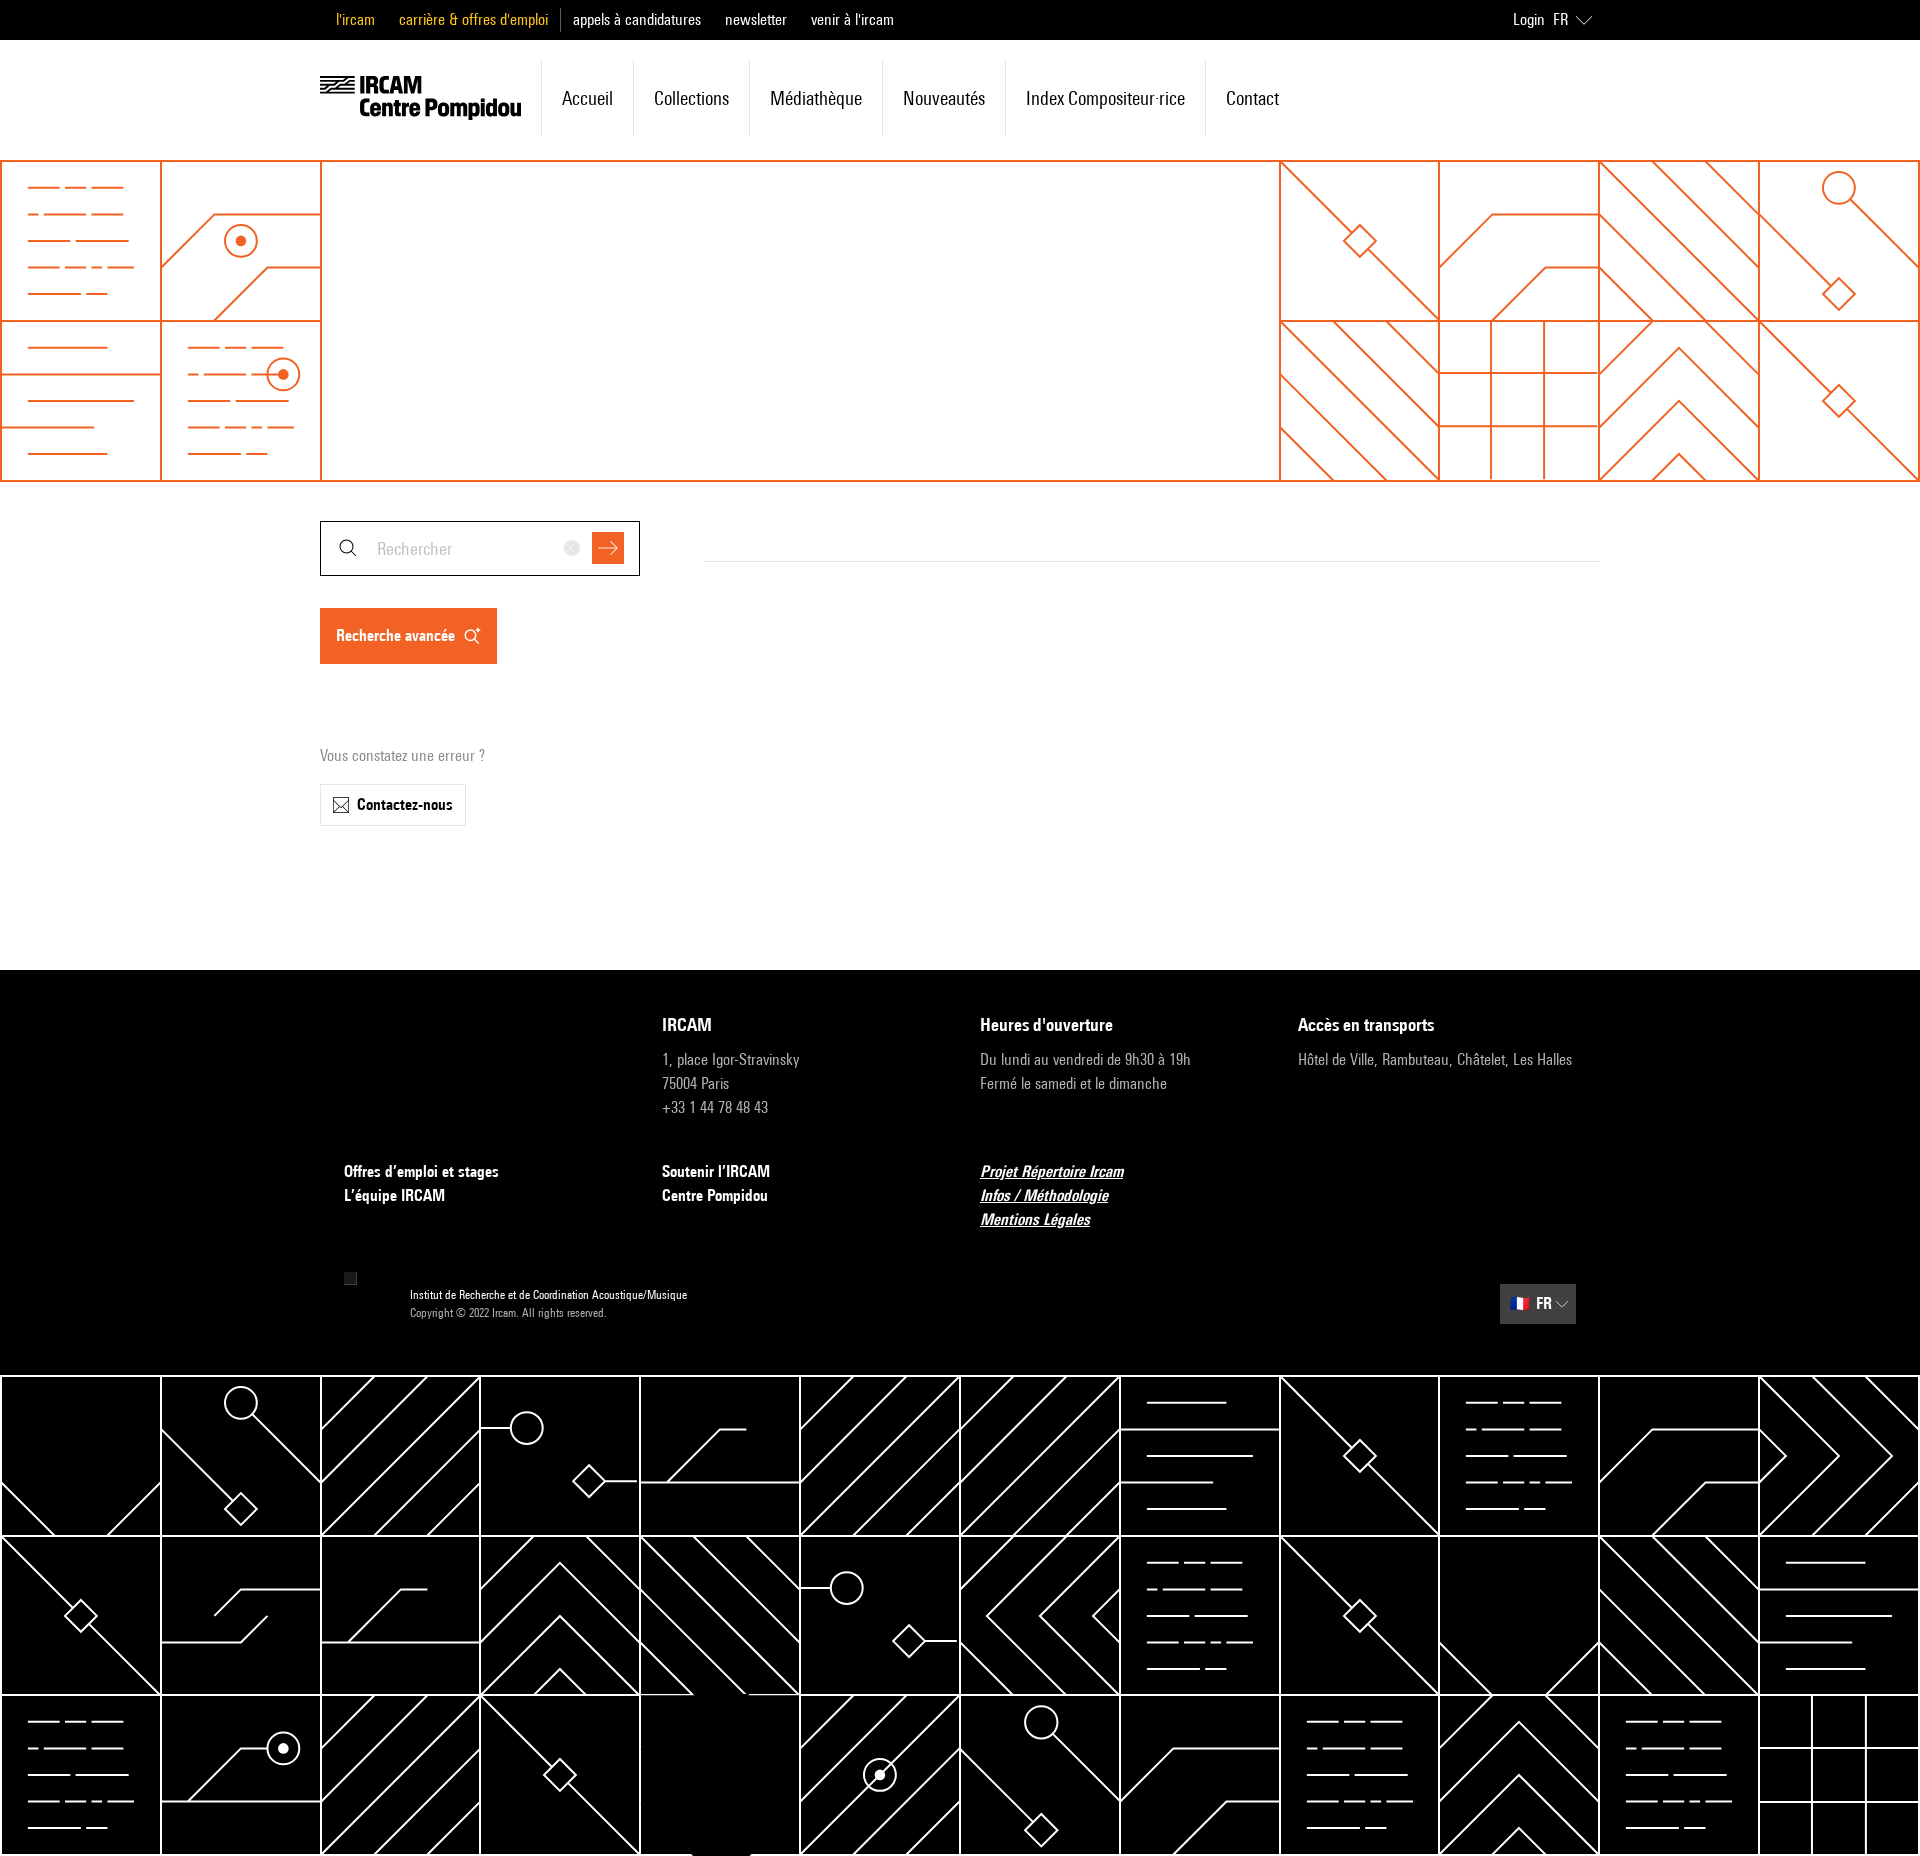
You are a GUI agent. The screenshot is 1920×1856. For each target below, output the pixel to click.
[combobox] (480, 548)
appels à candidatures (637, 19)
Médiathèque (816, 98)
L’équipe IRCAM (394, 1195)
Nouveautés (944, 98)
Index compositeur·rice (1105, 98)
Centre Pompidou (715, 1195)
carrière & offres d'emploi (473, 19)
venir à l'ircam (852, 19)
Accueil (587, 98)
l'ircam (355, 19)
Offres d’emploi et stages (421, 1171)
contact (1252, 98)
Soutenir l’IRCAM (716, 1171)
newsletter (756, 19)
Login (1529, 19)
